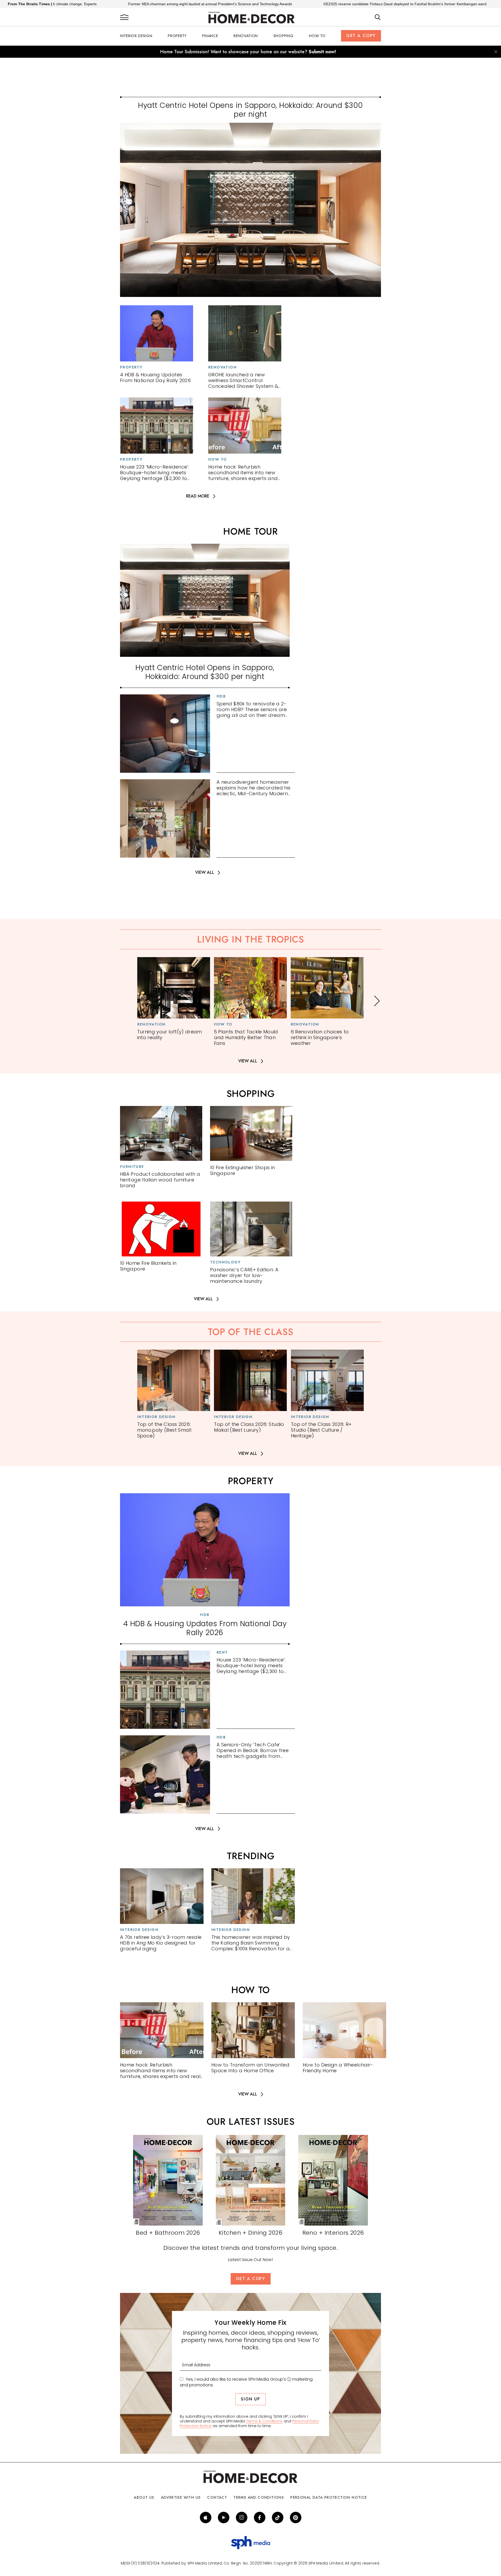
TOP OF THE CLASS (250, 1332)
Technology (225, 1262)
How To (317, 36)
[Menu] (124, 17)
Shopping (284, 36)
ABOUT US (144, 2497)
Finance (210, 36)
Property (177, 36)
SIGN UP (250, 2399)
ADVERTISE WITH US (181, 2497)
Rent (222, 1652)
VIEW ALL (205, 873)
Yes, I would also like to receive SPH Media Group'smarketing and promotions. (246, 2382)
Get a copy (361, 36)
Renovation (246, 36)
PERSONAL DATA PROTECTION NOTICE (329, 2497)
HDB (221, 696)
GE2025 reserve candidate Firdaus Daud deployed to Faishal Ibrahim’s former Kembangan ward (272, 4)
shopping (251, 1094)
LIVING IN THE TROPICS (250, 939)
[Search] (378, 17)
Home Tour (250, 531)
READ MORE (198, 496)
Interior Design (136, 36)
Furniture (132, 1167)
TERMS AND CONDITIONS (259, 2497)
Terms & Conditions (264, 2421)
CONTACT (217, 2497)
